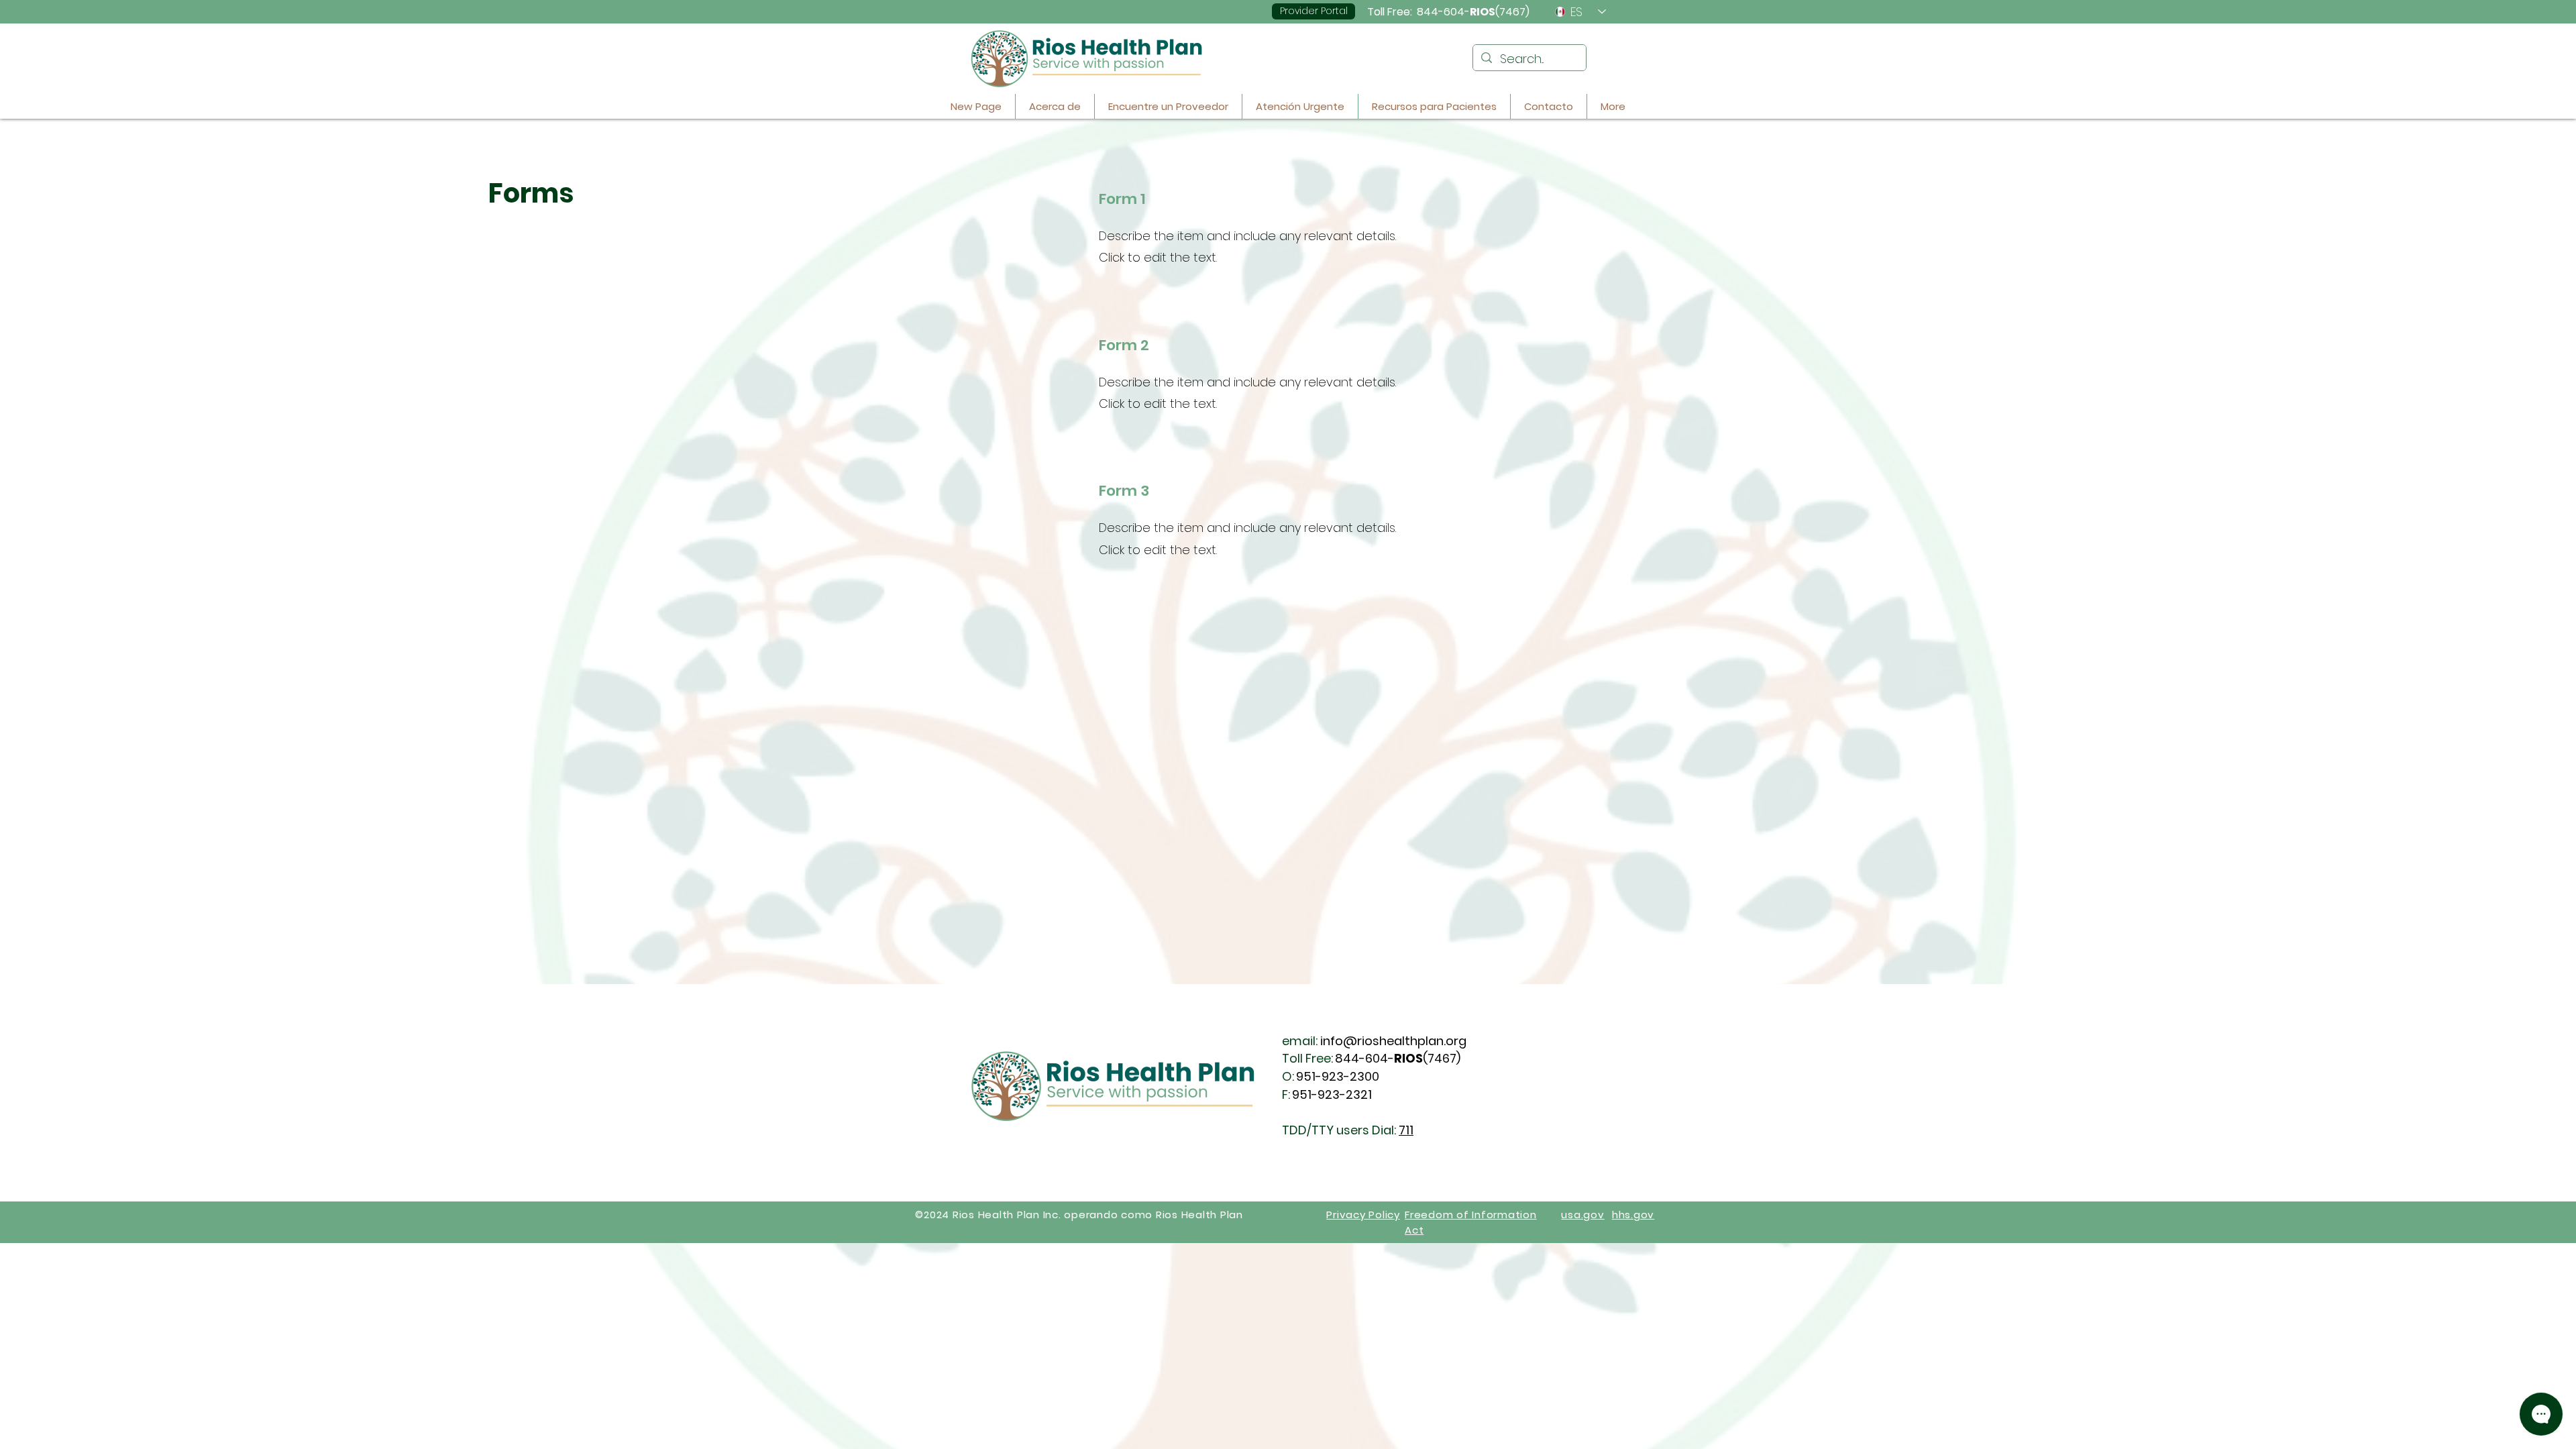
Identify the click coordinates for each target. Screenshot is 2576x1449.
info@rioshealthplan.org (1393, 1041)
